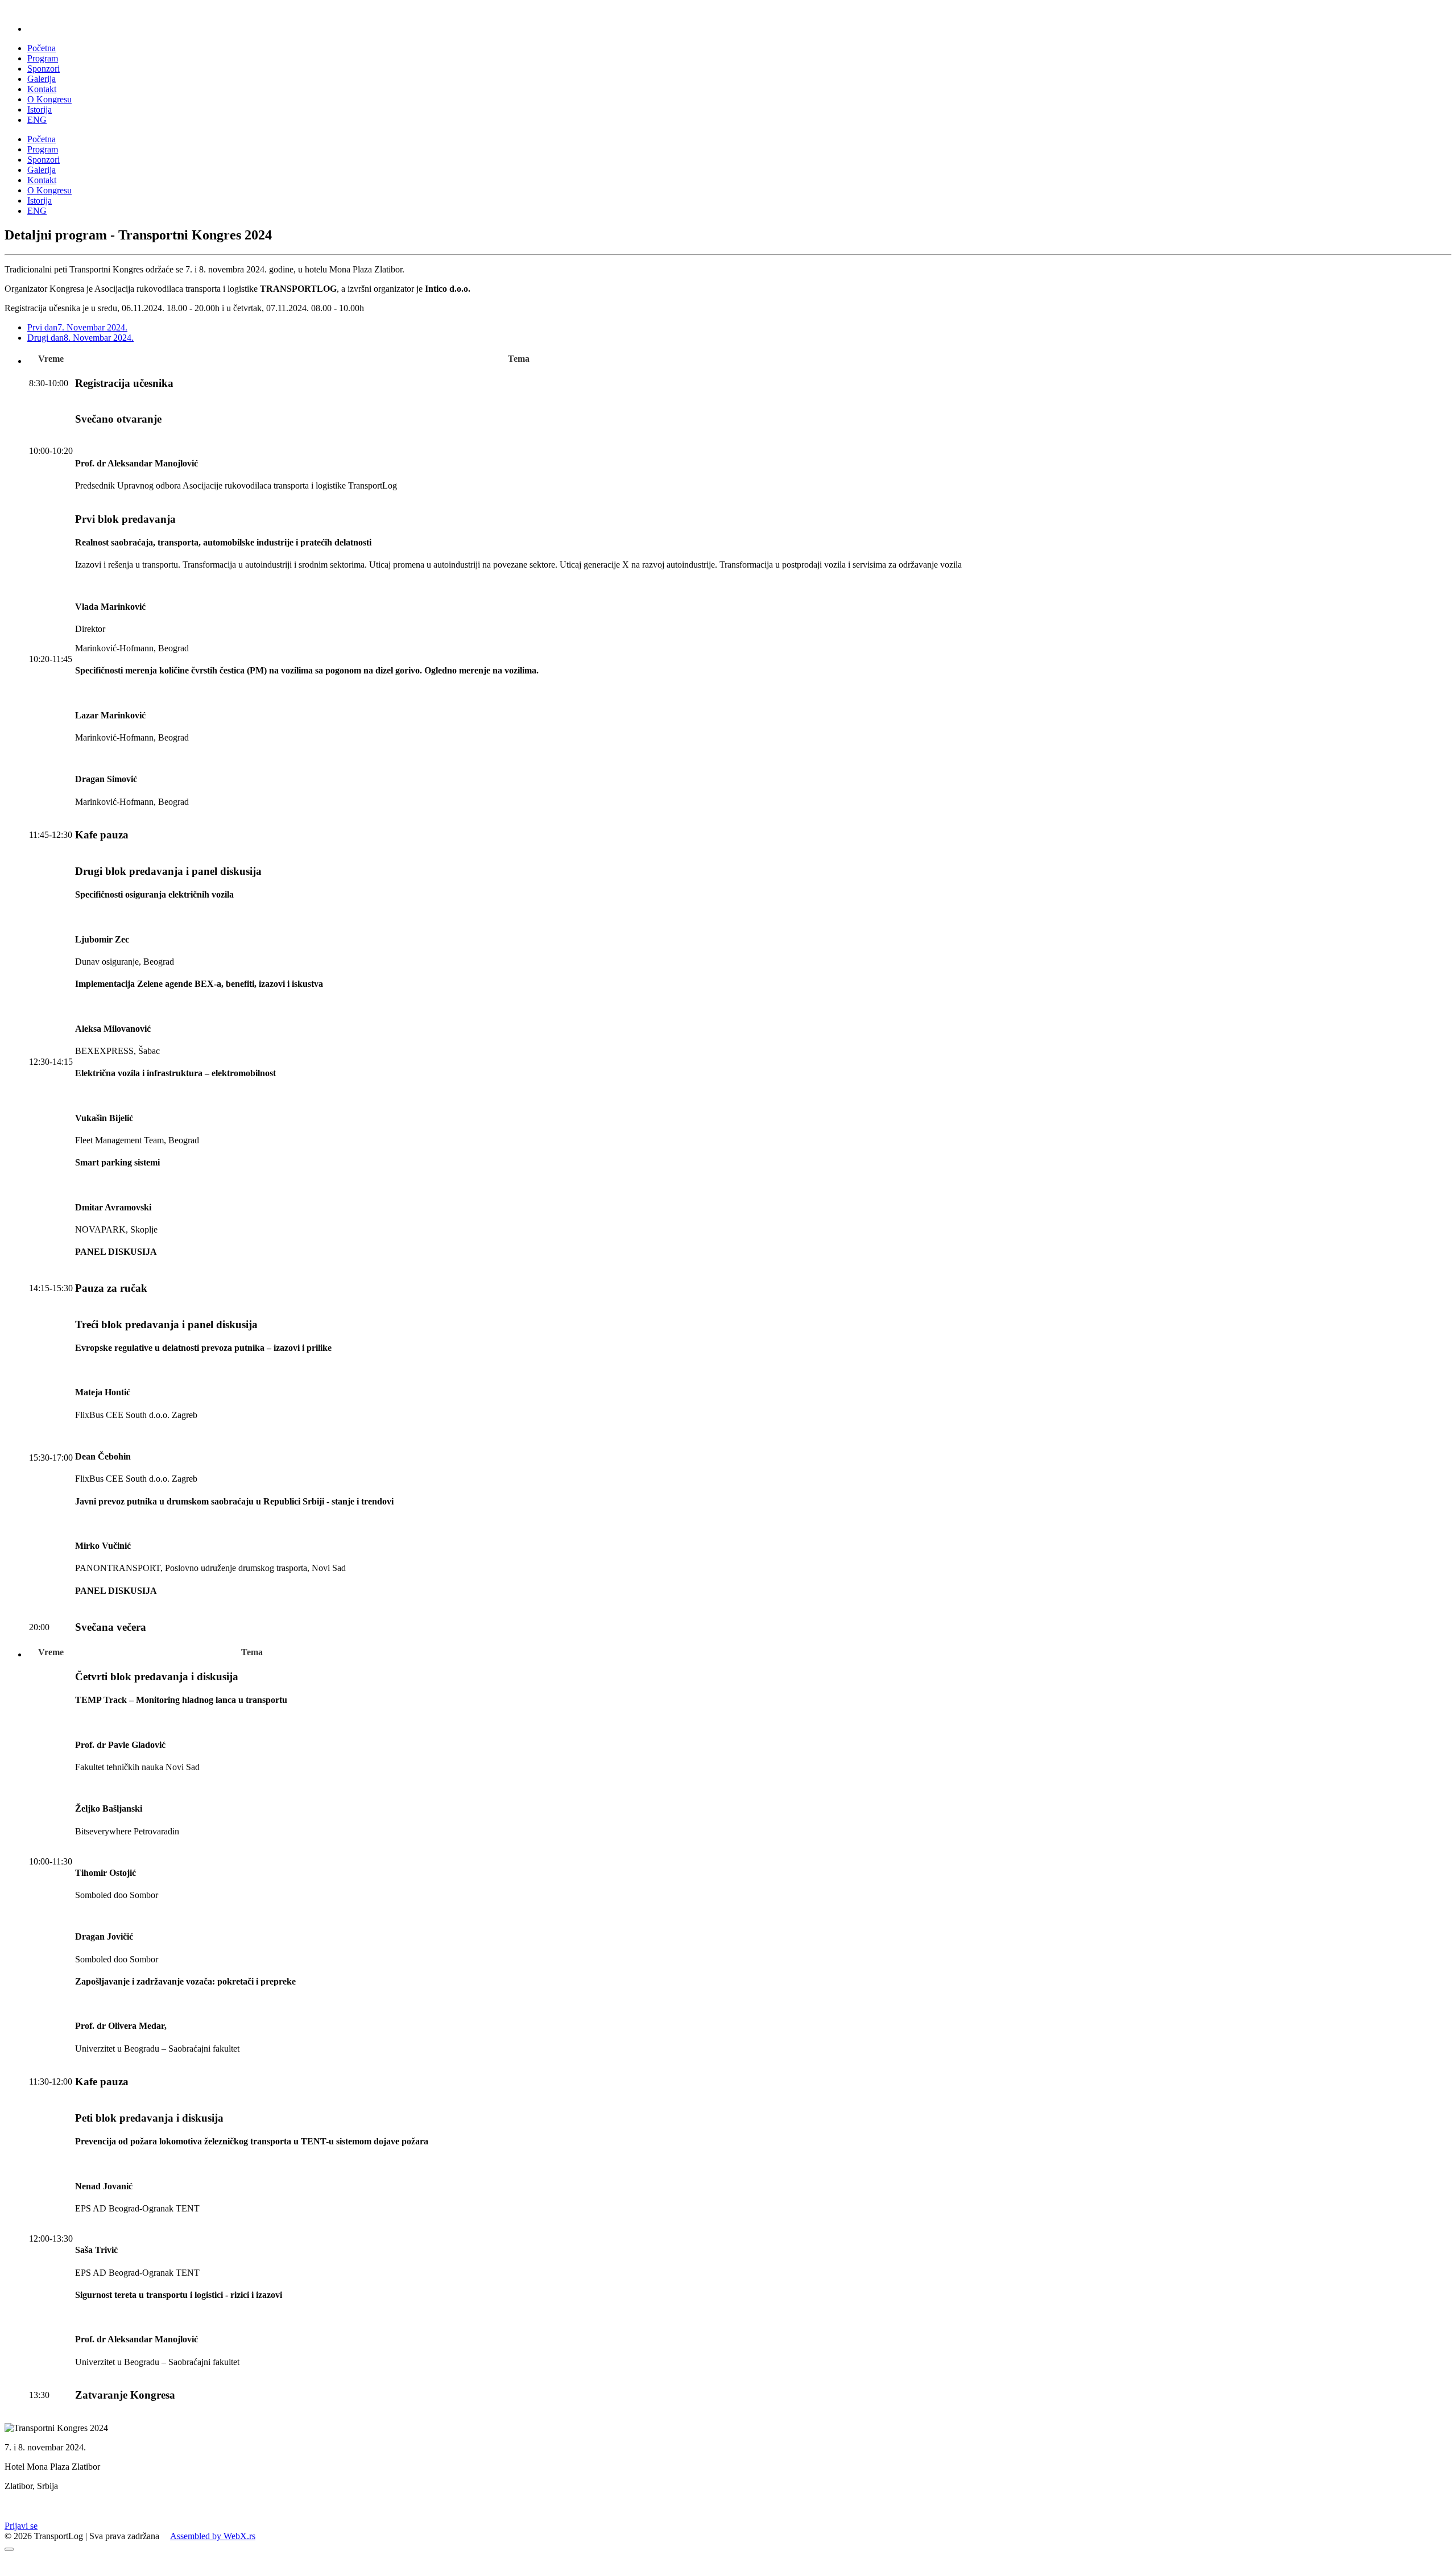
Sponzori (44, 69)
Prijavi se (21, 2526)
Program (43, 58)
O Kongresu (49, 99)
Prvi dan (77, 327)
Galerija (42, 79)
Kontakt (42, 89)
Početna (42, 48)
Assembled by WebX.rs (213, 2536)
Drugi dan (80, 338)
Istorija (40, 109)
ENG (37, 120)
